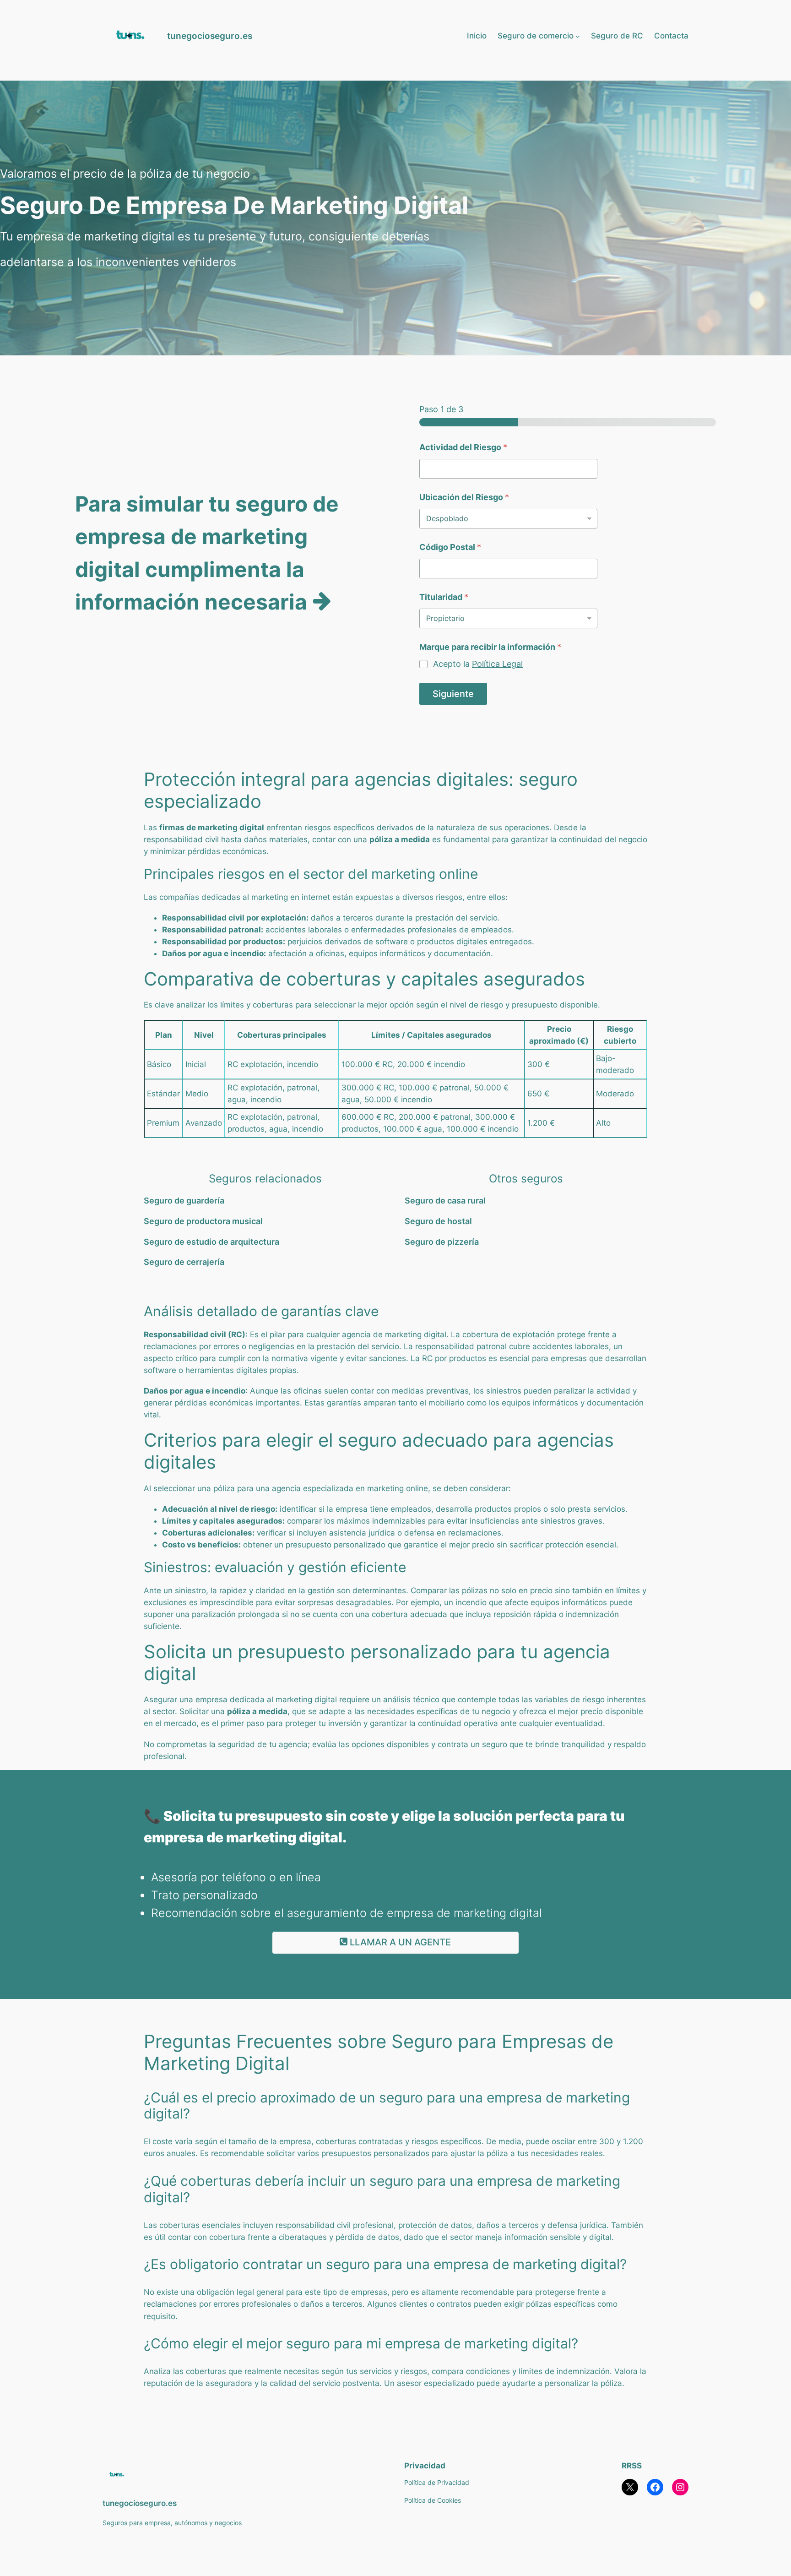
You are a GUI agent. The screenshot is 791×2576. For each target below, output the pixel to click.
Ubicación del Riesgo (464, 497)
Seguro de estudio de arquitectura (212, 1242)
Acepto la (478, 664)
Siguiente (453, 694)
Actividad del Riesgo (463, 447)
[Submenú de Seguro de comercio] (578, 36)
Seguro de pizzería (443, 1242)
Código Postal (450, 547)
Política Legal (497, 664)
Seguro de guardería (185, 1201)
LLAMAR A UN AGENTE (399, 1942)
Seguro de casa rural (446, 1201)
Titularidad (444, 597)
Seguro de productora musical (204, 1221)
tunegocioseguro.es (210, 36)
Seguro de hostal (439, 1221)
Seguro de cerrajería (185, 1262)
